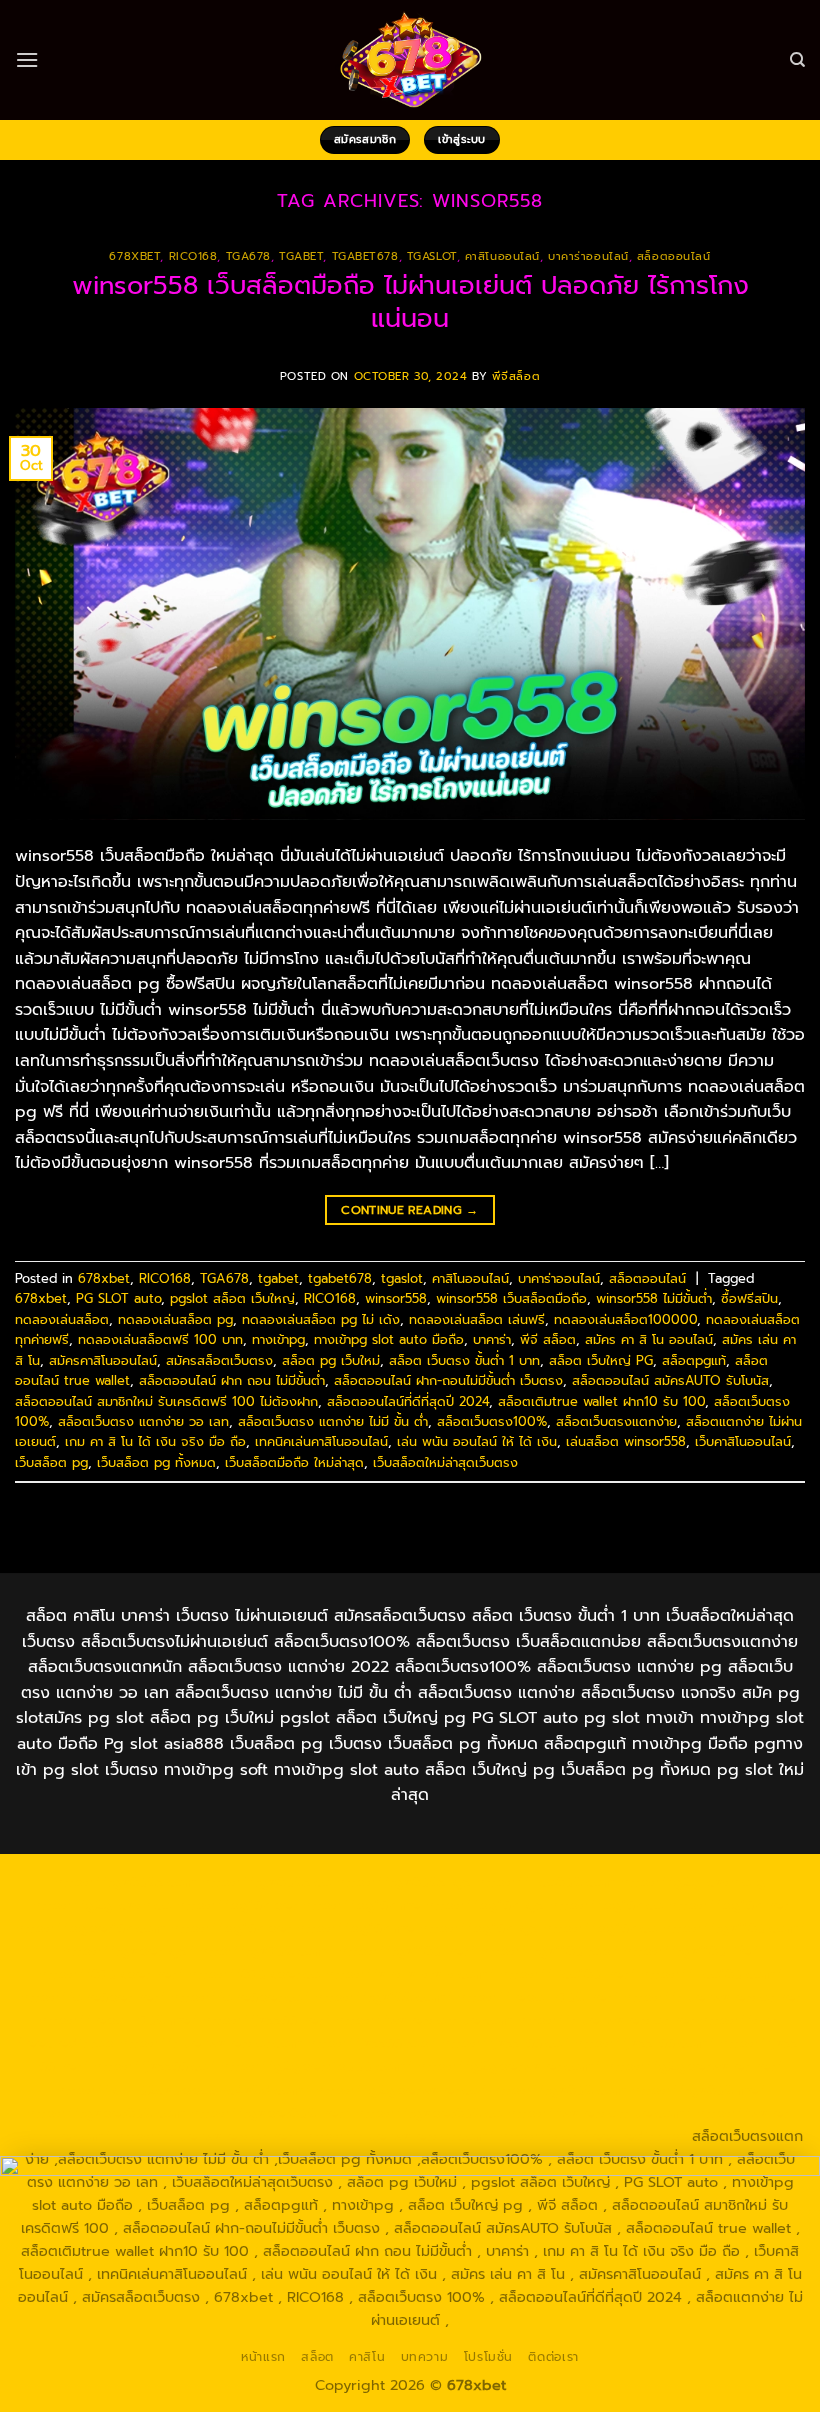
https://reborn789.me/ (117, 2020)
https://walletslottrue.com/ (599, 2113)
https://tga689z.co (266, 1882)
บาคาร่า (492, 1339)
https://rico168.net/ (567, 1974)
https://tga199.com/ (383, 1997)
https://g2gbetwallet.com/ (508, 2066)
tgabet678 (365, 256)
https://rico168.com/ (711, 1974)
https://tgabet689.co (428, 2113)
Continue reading (410, 1210)
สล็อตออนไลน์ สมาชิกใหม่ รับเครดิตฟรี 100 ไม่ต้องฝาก (166, 1401)
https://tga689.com (558, 2090)
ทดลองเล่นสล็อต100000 (625, 1319)
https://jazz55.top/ (371, 2043)
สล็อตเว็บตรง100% (492, 1421)
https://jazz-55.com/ (644, 2043)
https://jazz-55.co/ (505, 2043)
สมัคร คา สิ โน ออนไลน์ (649, 1339)
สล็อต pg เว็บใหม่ (331, 1360)
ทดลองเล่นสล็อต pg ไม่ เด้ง (321, 1319)
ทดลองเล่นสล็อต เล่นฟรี (477, 1319)
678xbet (134, 256)
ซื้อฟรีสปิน (749, 1298)
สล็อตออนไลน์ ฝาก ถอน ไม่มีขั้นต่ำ (232, 1380)
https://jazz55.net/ (266, 2020)
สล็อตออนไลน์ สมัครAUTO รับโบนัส (670, 1380)
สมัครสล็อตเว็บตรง (219, 1360)
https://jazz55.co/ (154, 2066)
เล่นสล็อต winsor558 (626, 1441)
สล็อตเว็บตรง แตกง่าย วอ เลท (143, 1421)
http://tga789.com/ (266, 1951)
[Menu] (27, 59)
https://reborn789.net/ (537, 1997)
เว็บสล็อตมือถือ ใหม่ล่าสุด (294, 1462)
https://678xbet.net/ (110, 1974)
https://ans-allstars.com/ (409, 1974)
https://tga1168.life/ (690, 1951)
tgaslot (432, 256)
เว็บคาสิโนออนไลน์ (743, 1441)
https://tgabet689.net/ (270, 2113)
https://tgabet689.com (105, 2113)
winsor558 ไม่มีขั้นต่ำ (654, 1298)
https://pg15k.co (606, 1905)
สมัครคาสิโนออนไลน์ (103, 1360)
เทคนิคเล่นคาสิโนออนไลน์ (321, 1441)
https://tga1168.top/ (549, 1951)
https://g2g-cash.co (101, 1905)
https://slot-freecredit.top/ (593, 2136)
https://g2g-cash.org (693, 1882)
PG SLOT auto (118, 1298)
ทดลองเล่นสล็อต (62, 1319)
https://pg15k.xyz (484, 1905)
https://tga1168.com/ (733, 1928)
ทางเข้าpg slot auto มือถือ (389, 1339)
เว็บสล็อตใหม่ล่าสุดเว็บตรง (445, 1462)
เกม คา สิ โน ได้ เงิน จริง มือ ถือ (155, 1441)
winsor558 (396, 1298)
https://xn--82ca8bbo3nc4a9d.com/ (183, 2090)
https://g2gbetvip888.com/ (316, 2066)
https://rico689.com (545, 1882)
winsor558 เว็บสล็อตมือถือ (511, 1298)
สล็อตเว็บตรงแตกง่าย (616, 1421)
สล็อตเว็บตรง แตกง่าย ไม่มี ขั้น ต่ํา (333, 1421)
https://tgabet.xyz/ (128, 1951)
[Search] (797, 60)
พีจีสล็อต (516, 376)
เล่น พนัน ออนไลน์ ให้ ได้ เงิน (477, 1441)
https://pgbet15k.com (90, 1928)
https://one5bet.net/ (92, 1997)
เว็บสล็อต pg (51, 1462)
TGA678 (248, 256)
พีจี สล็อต (548, 1339)
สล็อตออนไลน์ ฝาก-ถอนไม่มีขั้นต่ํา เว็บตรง (448, 1380)
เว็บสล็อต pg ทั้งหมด (156, 1462)
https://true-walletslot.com (210, 2043)
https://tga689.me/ (698, 2090)
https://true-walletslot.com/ (399, 2136)
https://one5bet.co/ (239, 1997)
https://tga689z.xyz (403, 1882)
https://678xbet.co (254, 1974)
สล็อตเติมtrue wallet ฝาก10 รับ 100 (601, 1401)
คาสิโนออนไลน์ (502, 256)
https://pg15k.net (728, 1905)
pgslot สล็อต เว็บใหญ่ (232, 1298)
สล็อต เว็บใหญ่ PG (601, 1360)
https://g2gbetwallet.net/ (693, 2066)
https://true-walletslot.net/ (207, 2136)
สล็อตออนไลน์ (674, 256)
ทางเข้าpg (278, 1339)
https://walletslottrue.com (423, 2020)
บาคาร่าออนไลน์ (588, 256)
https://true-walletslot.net (711, 1997)
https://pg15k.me (361, 1905)
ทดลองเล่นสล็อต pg (175, 1319)
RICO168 (193, 256)
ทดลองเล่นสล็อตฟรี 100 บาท (160, 1339)
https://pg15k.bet (236, 1905)
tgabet (301, 256)
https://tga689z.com (125, 1882)
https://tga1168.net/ (406, 1951)
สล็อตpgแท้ (694, 1360)
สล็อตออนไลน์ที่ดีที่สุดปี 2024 (408, 1401)
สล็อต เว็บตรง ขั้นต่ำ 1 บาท (464, 1360)
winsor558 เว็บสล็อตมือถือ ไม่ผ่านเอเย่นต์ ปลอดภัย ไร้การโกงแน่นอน (410, 302)
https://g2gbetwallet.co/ (400, 2090)
